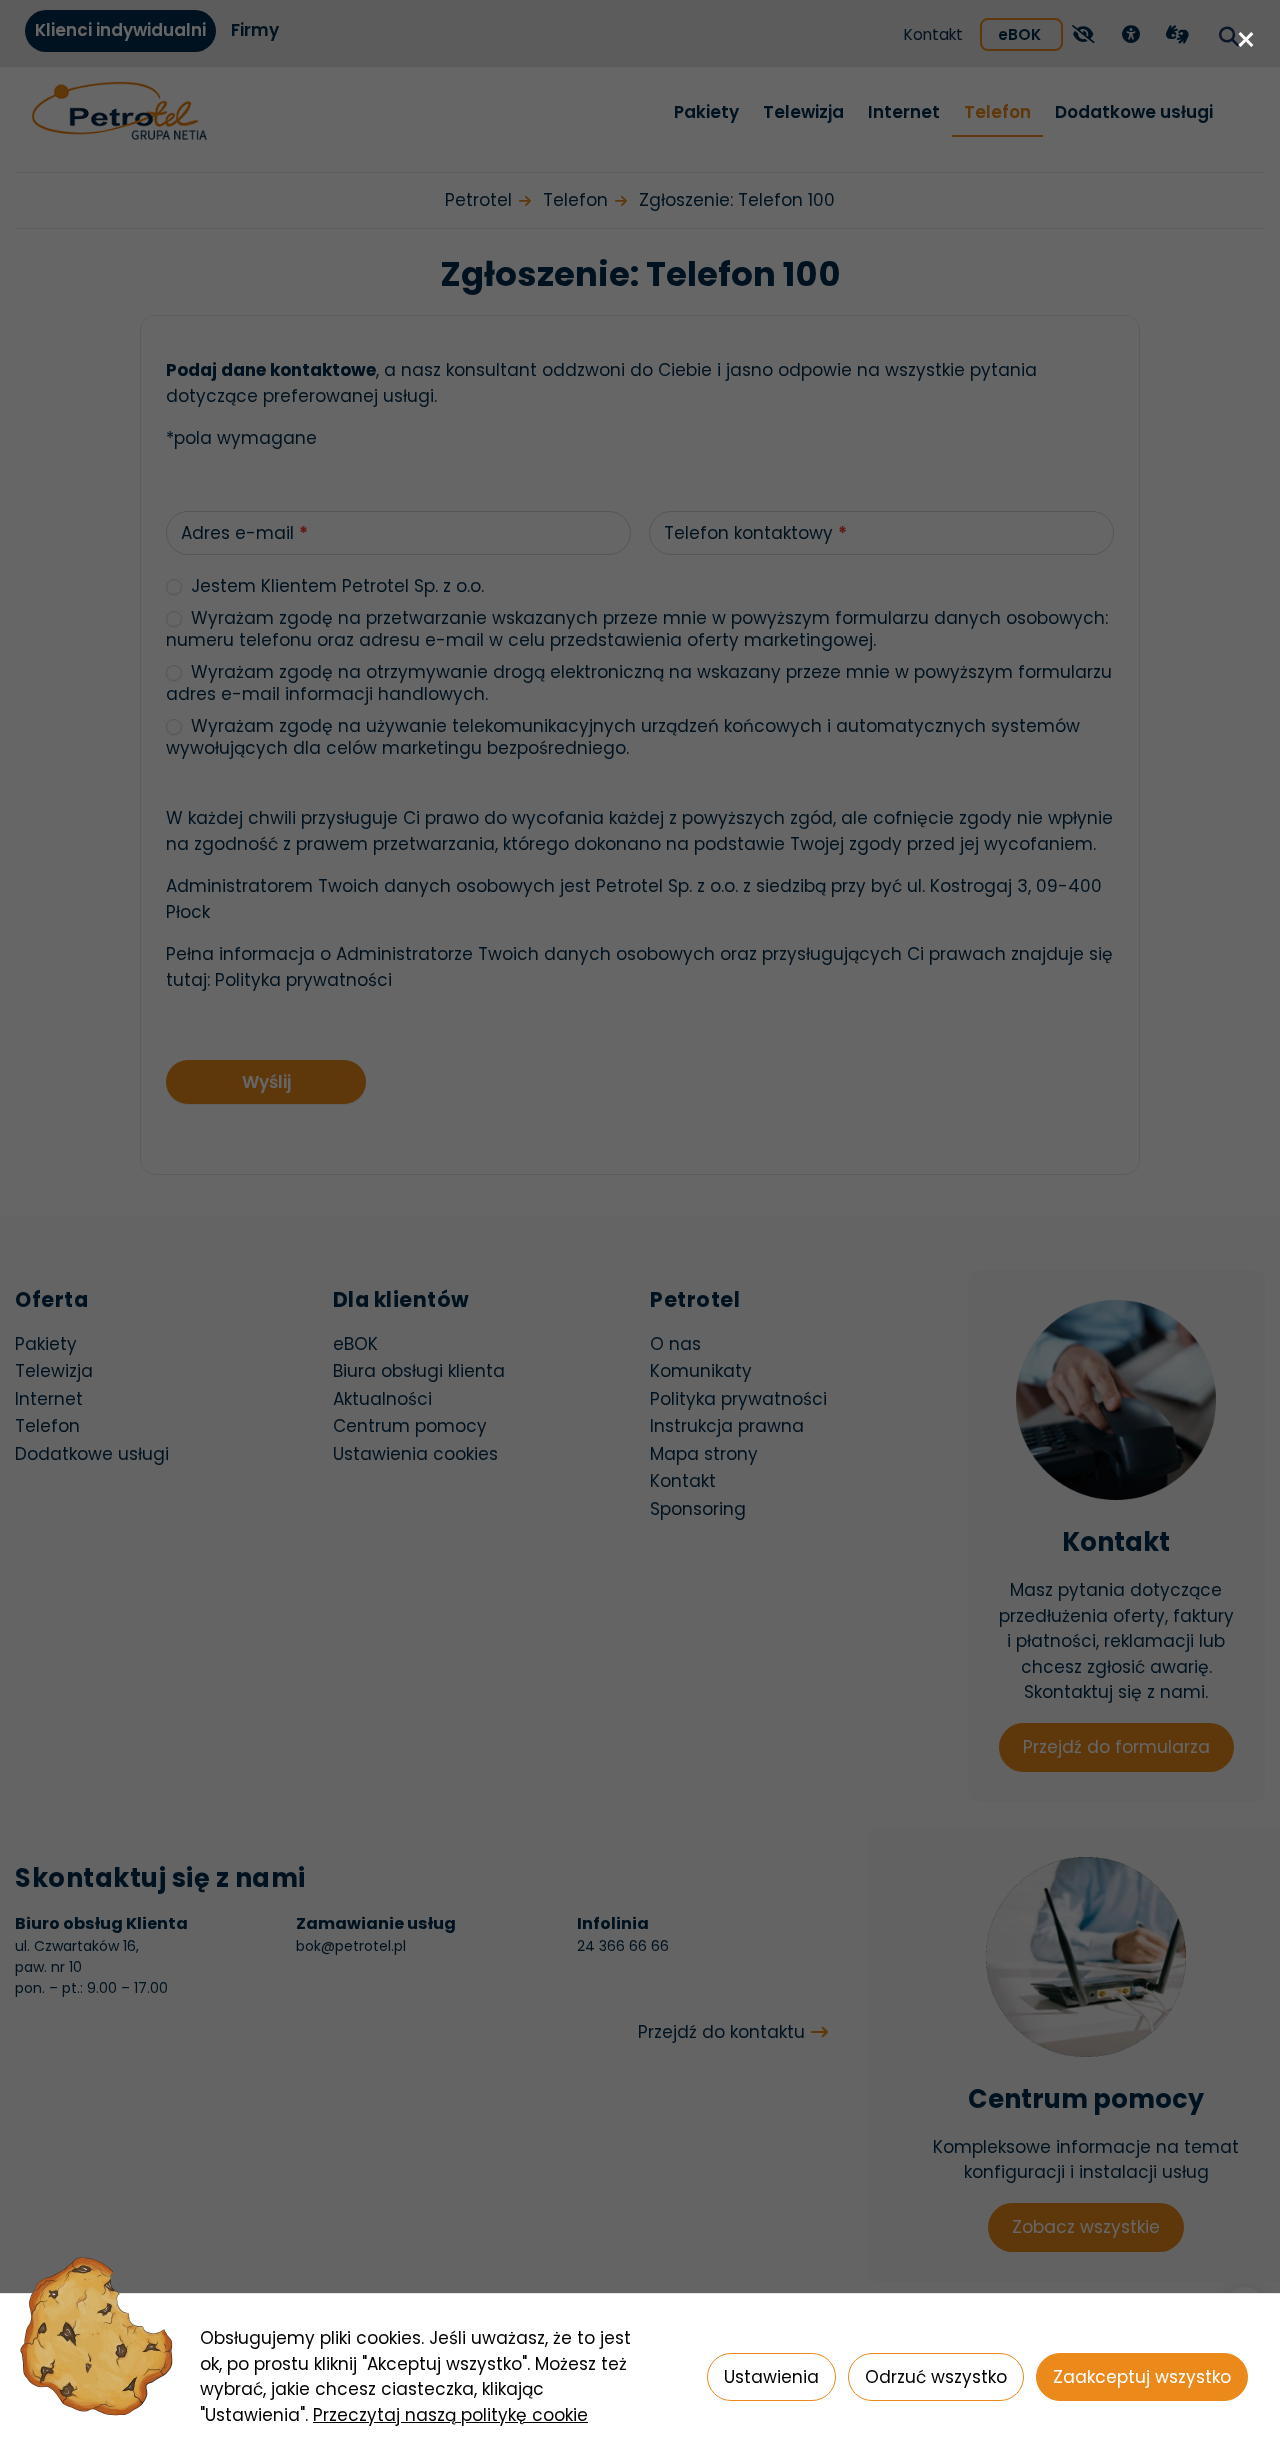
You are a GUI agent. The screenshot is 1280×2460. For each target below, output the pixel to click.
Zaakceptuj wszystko (1142, 2377)
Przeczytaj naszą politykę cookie (450, 2415)
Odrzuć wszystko (936, 2377)
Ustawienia (771, 2377)
